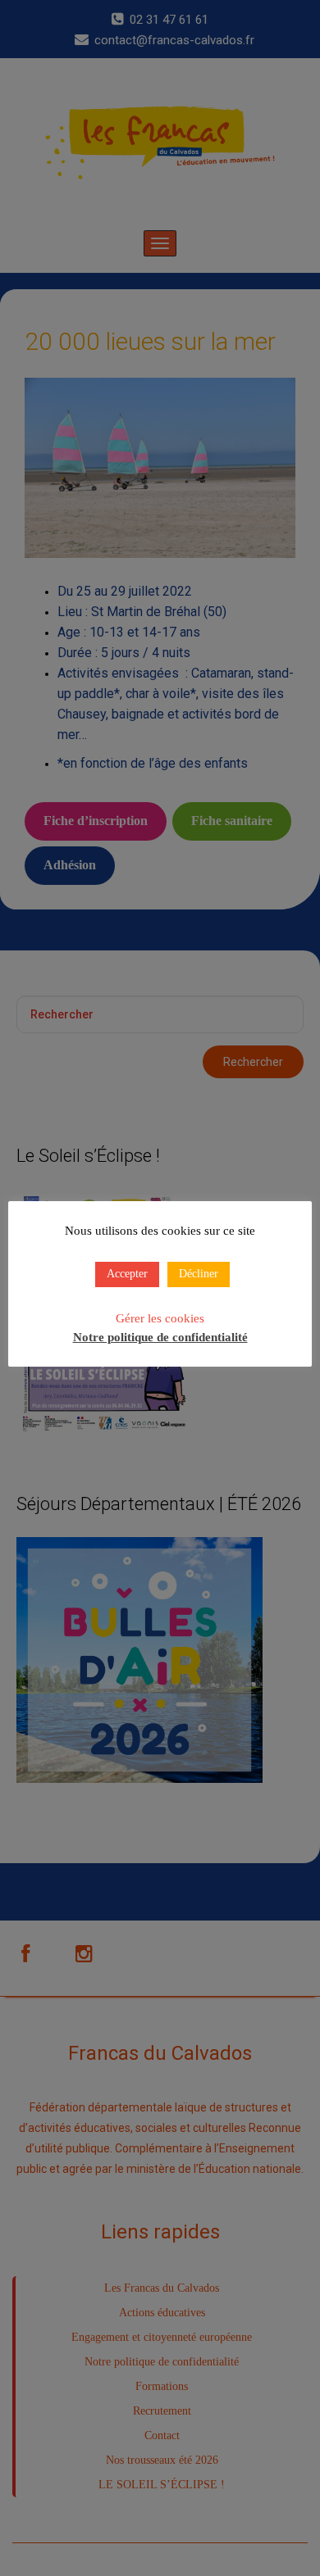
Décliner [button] (199, 1274)
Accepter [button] (127, 1274)
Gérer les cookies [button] (160, 1318)
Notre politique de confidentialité (160, 1337)
